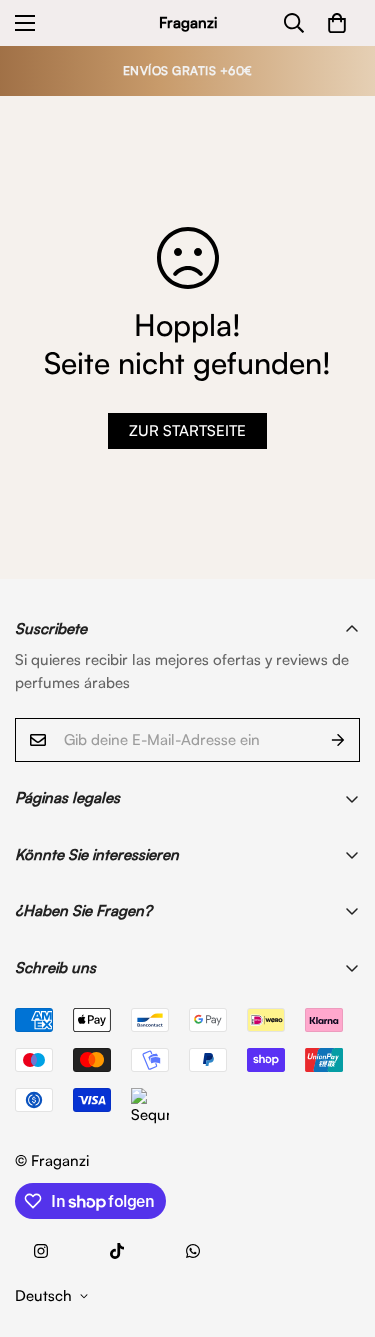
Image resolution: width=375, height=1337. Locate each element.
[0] (337, 23)
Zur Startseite (187, 430)
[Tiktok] (117, 1251)
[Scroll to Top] (339, 1231)
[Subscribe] (338, 740)
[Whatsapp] (193, 1251)
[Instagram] (41, 1251)
